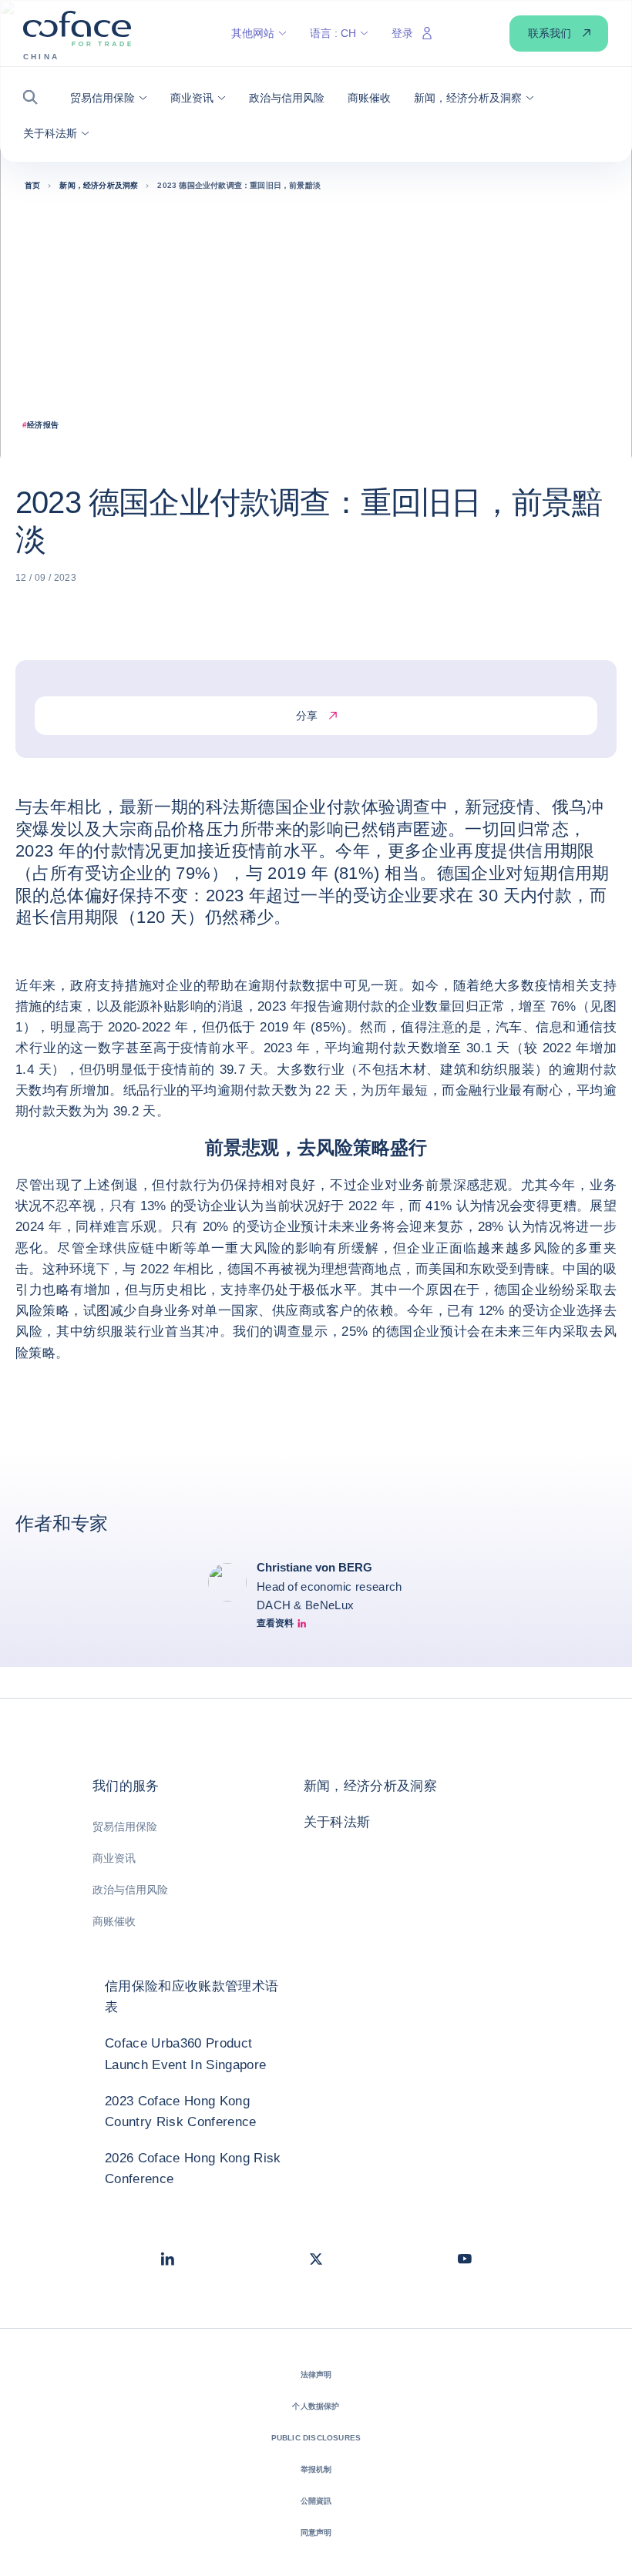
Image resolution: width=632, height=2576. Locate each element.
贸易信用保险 (125, 1826)
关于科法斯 (337, 1822)
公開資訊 (316, 2501)
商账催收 (114, 1921)
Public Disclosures (316, 2438)
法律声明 (316, 2375)
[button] (35, 97)
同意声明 (316, 2532)
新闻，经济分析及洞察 (370, 1786)
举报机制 (316, 2469)
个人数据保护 (316, 2406)
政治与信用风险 (130, 1890)
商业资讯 (114, 1858)
